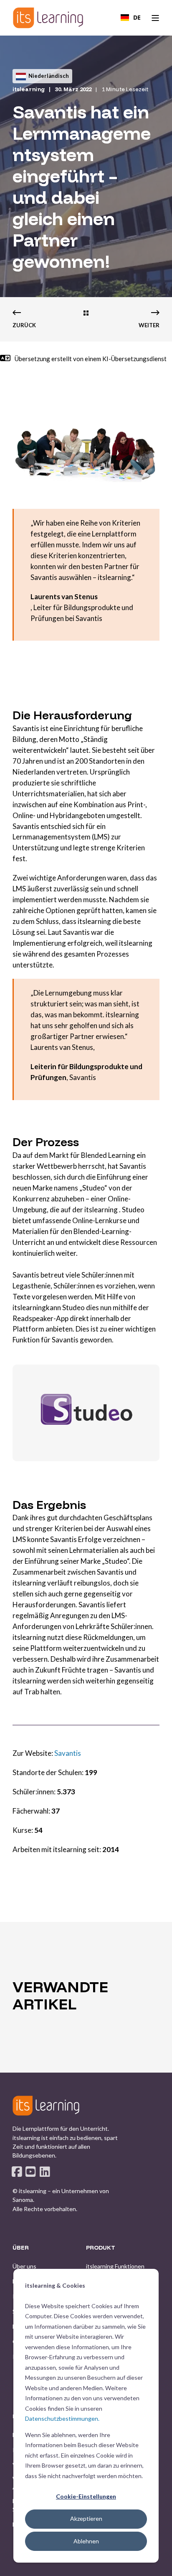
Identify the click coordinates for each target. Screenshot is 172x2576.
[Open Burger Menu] (155, 18)
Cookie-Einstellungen (86, 2496)
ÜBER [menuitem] (21, 2248)
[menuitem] (24, 2266)
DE (137, 17)
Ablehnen (86, 2541)
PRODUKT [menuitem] (101, 2248)
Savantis (68, 1753)
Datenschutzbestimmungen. (62, 2418)
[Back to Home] (48, 18)
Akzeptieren (86, 2518)
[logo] (46, 2106)
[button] (86, 2563)
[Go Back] (86, 314)
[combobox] (131, 18)
